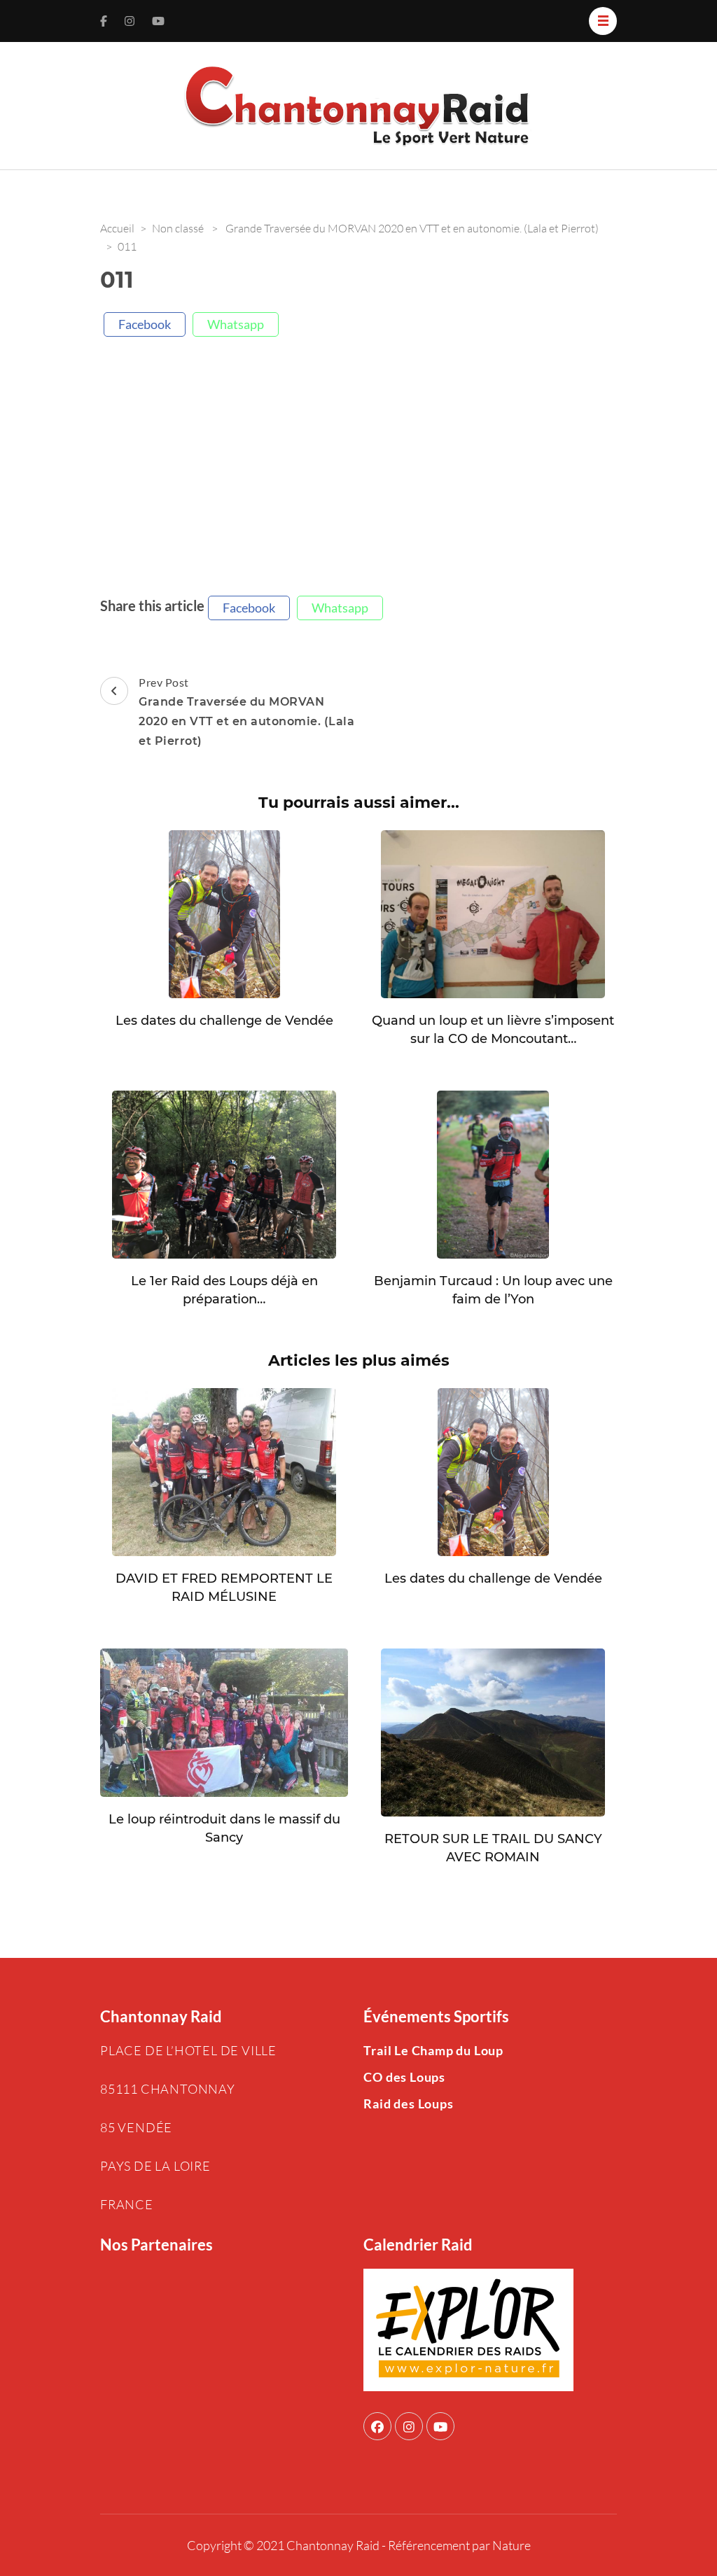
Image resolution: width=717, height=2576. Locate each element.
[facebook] (377, 2426)
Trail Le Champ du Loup (433, 2050)
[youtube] (440, 2426)
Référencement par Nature (459, 2545)
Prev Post (246, 712)
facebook (145, 324)
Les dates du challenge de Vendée (224, 1021)
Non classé (178, 228)
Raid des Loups (408, 2103)
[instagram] (409, 2426)
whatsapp (236, 324)
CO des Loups (404, 2077)
